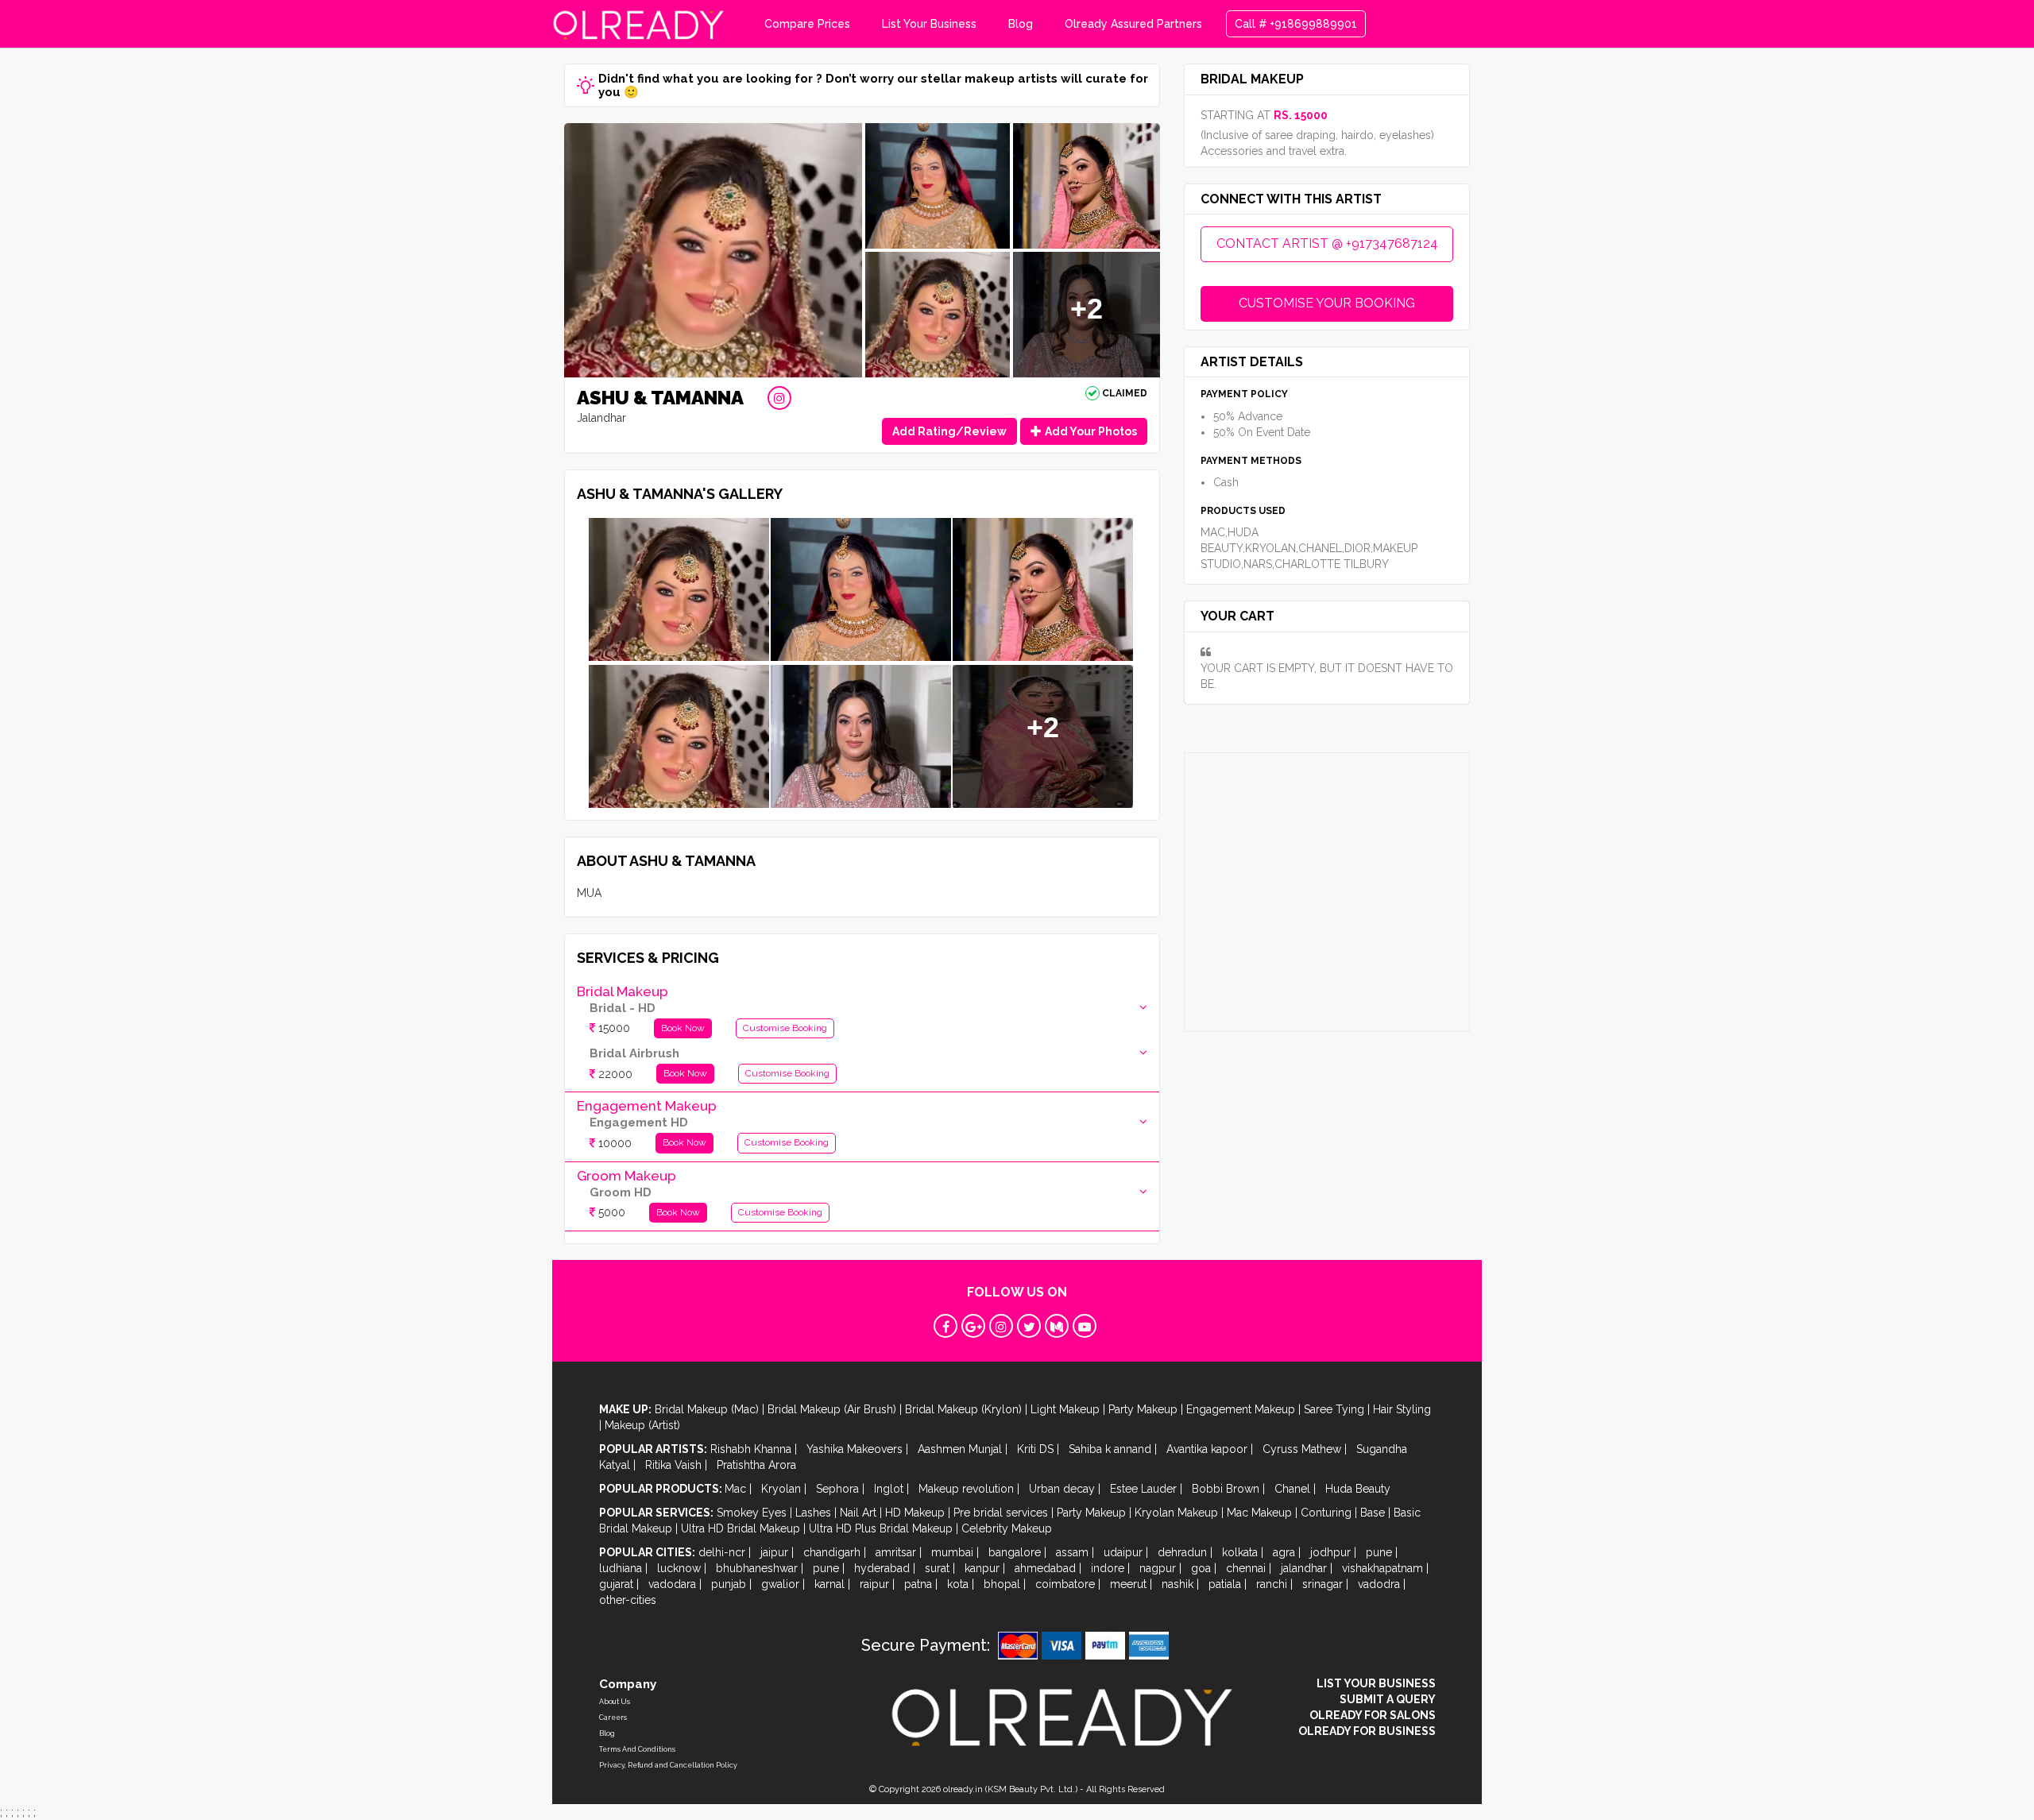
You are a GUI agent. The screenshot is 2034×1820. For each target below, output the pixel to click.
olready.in (963, 1789)
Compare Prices (807, 24)
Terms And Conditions (637, 1749)
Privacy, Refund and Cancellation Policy (668, 1765)
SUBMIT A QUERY (1388, 1699)
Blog (1021, 24)
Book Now (683, 1028)
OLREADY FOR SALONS (1373, 1715)
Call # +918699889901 (1296, 24)
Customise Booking (785, 1028)
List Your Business (929, 24)
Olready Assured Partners (1133, 24)
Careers (613, 1718)
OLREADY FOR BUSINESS (1367, 1731)
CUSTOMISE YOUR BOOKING (1327, 303)
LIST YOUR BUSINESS (1376, 1683)
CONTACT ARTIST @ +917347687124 (1327, 243)
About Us (615, 1702)
